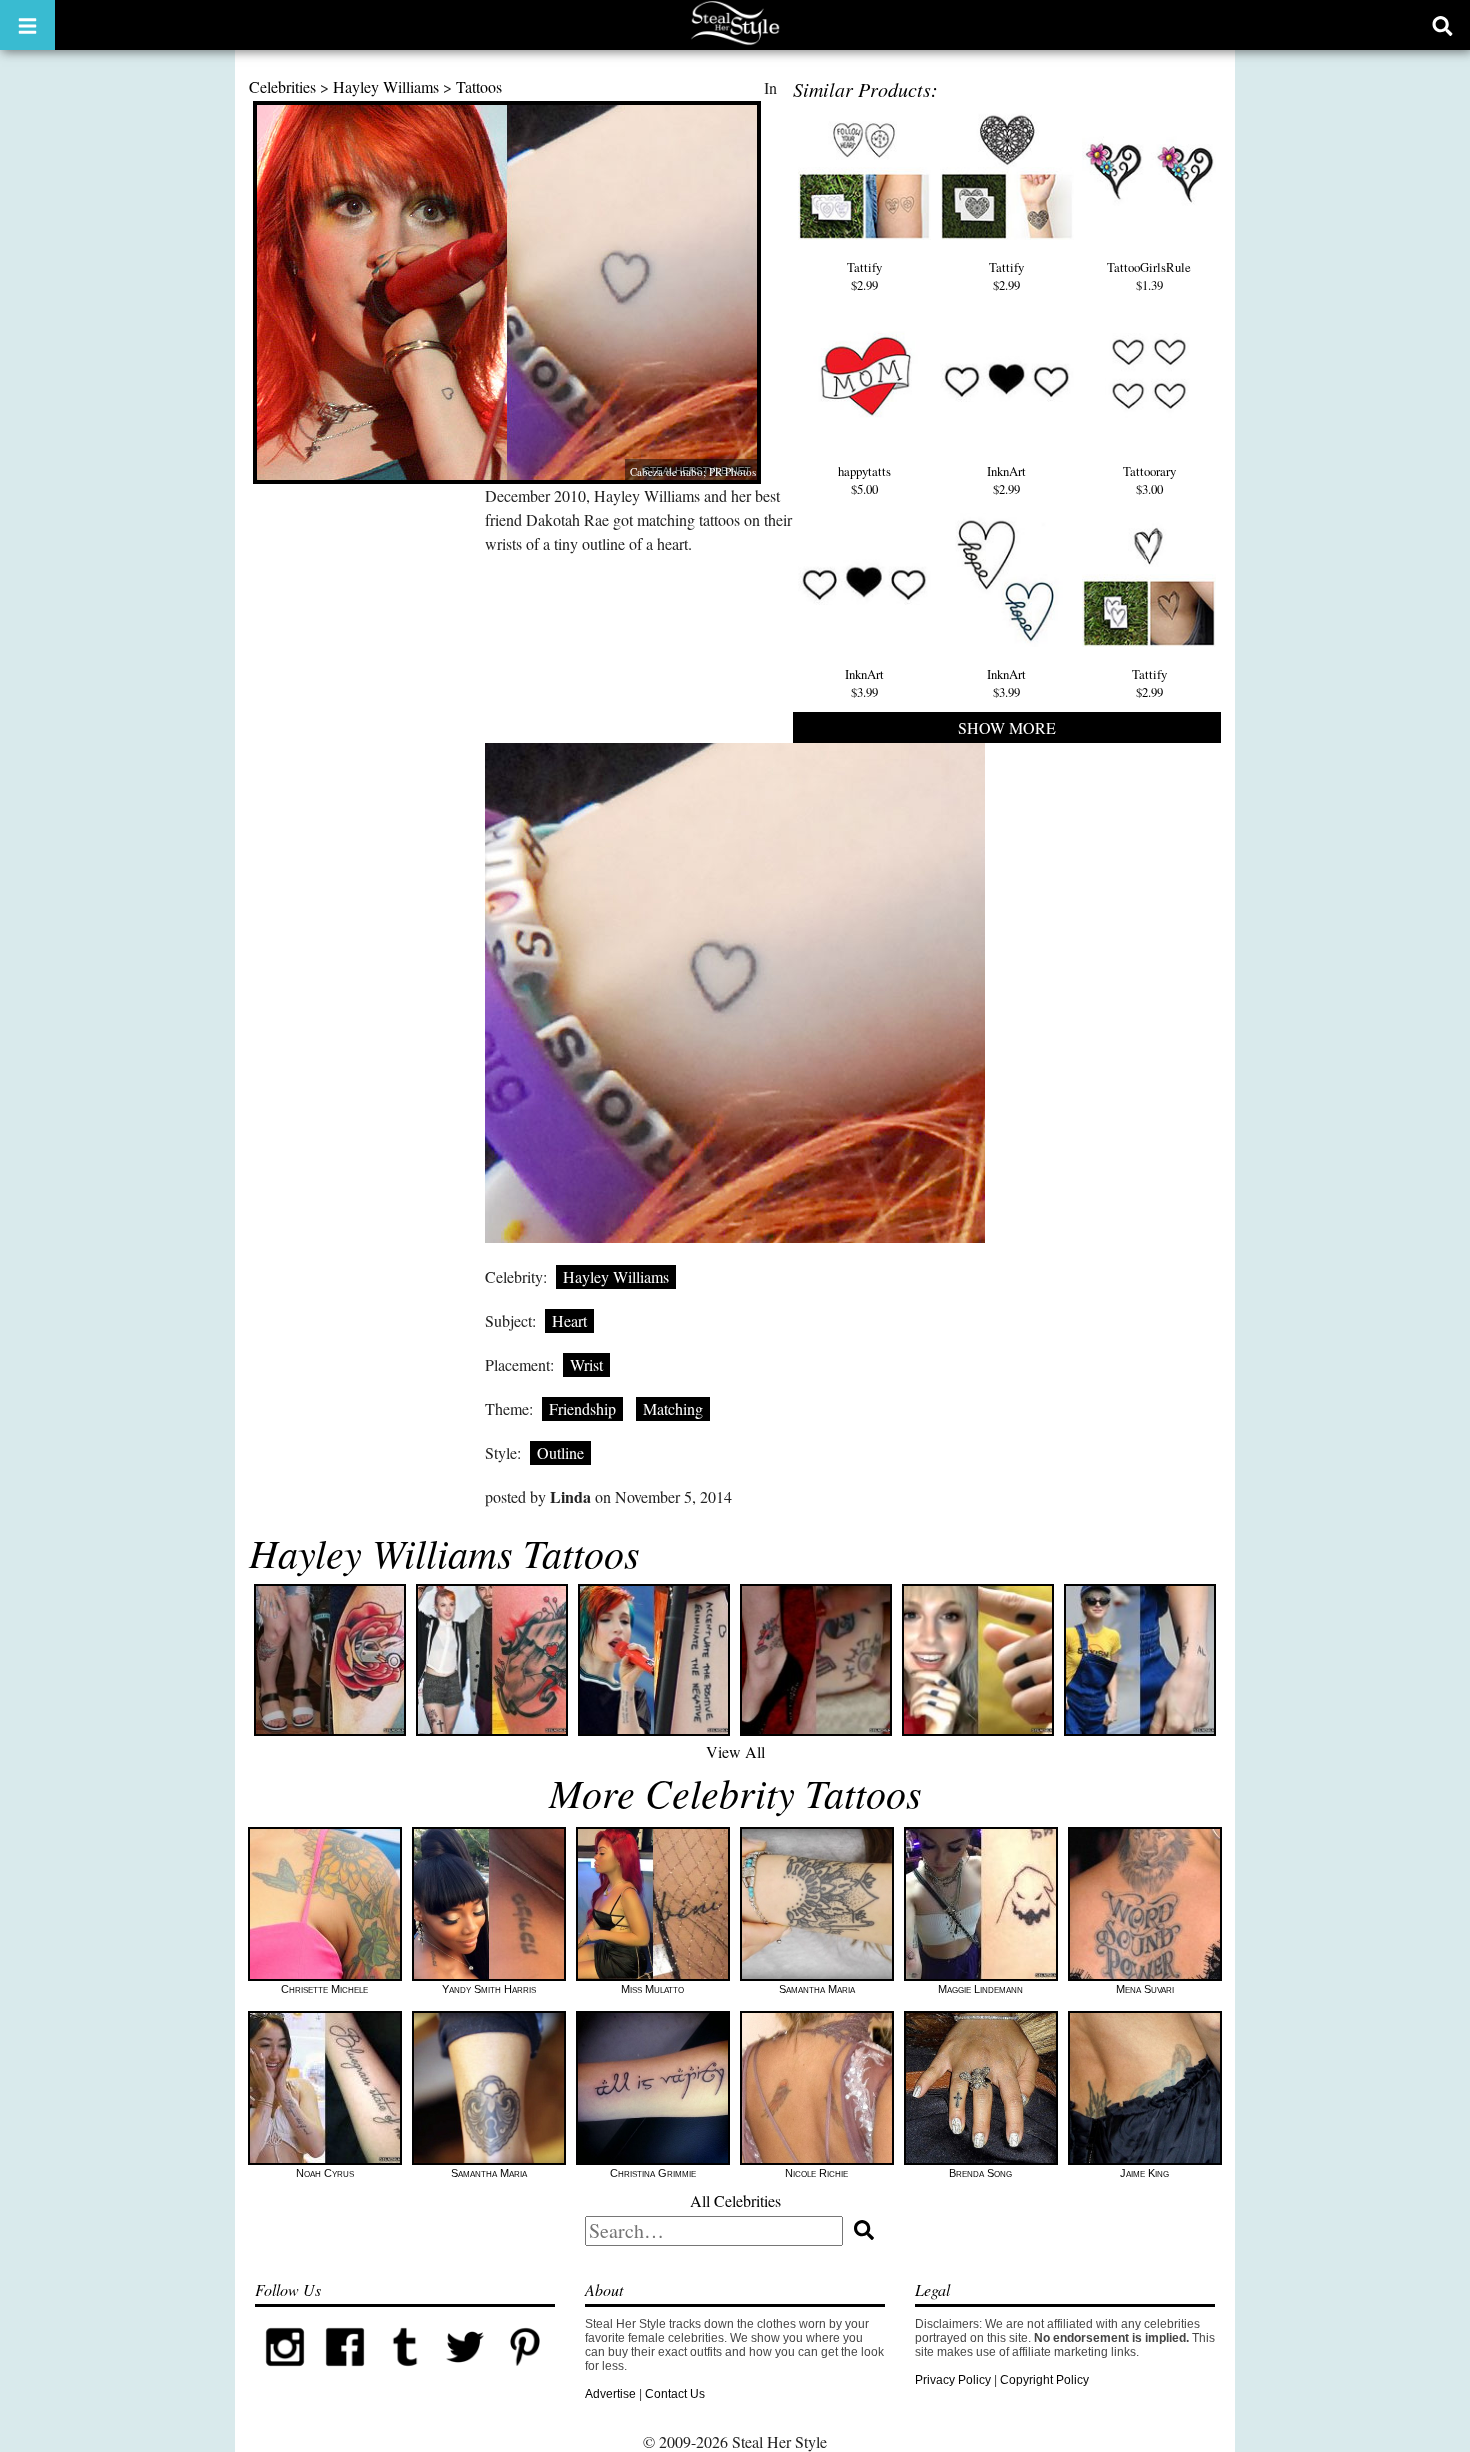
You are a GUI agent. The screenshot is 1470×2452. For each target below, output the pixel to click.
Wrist (586, 1364)
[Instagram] (285, 2373)
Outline (560, 1452)
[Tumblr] (405, 2373)
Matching (673, 1408)
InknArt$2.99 (1006, 480)
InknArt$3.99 (864, 683)
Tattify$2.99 (864, 276)
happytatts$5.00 (864, 480)
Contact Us (675, 2394)
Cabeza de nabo (666, 471)
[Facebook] (345, 2373)
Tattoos (479, 86)
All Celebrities (735, 2200)
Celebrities (282, 86)
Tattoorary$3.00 (1149, 480)
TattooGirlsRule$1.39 (1149, 276)
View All (735, 1751)
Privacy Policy (953, 2380)
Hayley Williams (386, 86)
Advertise (610, 2394)
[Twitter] (465, 2373)
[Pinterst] (525, 2373)
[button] (27, 25)
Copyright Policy (1044, 2380)
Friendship (582, 1408)
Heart (569, 1320)
